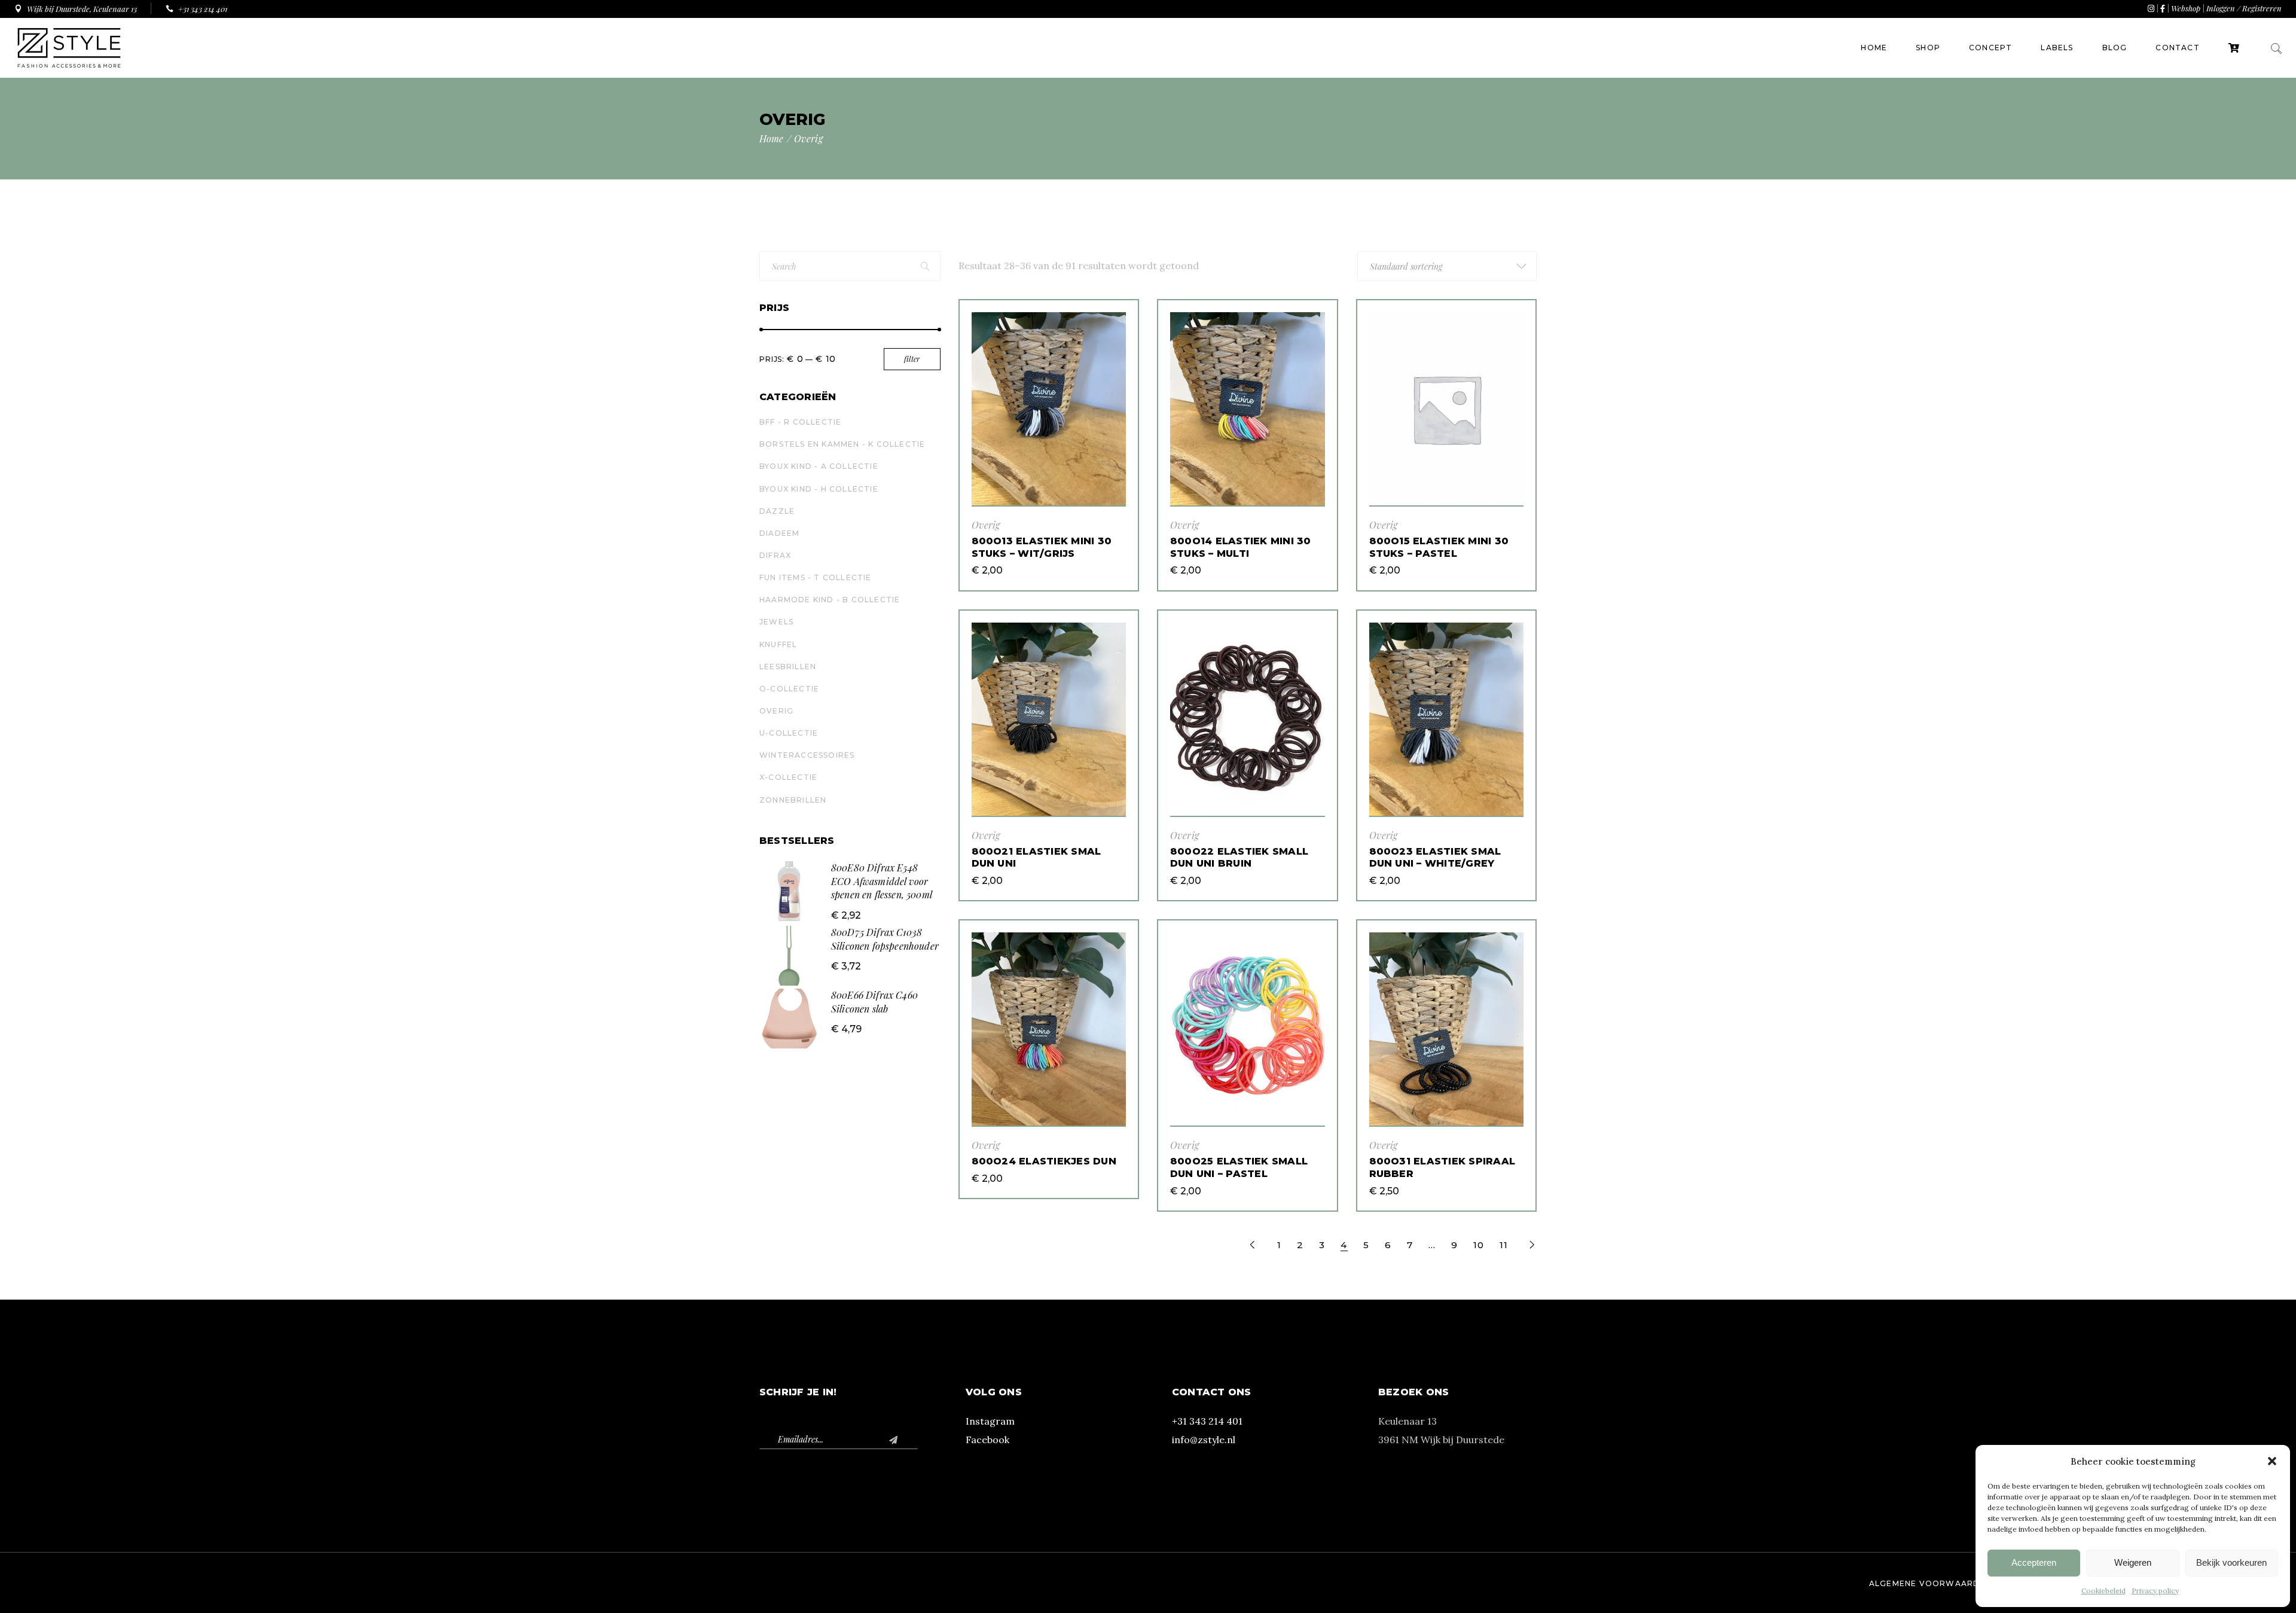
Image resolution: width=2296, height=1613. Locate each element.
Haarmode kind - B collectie (830, 600)
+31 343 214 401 (1207, 1421)
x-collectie (788, 777)
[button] (2272, 1461)
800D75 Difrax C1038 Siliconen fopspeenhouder (885, 939)
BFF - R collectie (800, 422)
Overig (986, 525)
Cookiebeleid (2103, 1591)
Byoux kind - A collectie (819, 466)
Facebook (987, 1440)
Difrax (775, 555)
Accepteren (2034, 1562)
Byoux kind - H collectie (819, 489)
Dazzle (777, 511)
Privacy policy (2155, 1591)
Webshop (2186, 8)
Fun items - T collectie (816, 577)
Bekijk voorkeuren (2231, 1562)
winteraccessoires (807, 755)
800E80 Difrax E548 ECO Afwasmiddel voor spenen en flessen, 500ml (882, 881)
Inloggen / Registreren (2244, 8)
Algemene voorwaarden (1930, 1583)
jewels (776, 622)
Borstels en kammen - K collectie (842, 444)
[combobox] (1447, 266)
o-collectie (789, 689)
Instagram (990, 1421)
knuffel (778, 644)
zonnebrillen (793, 800)
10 (1479, 1245)
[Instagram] (2151, 8)
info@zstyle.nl (1204, 1440)
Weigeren (2133, 1562)
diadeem (779, 533)
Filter (912, 359)
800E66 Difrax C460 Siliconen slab (874, 1002)
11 (1504, 1245)
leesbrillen (788, 667)
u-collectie (789, 733)
